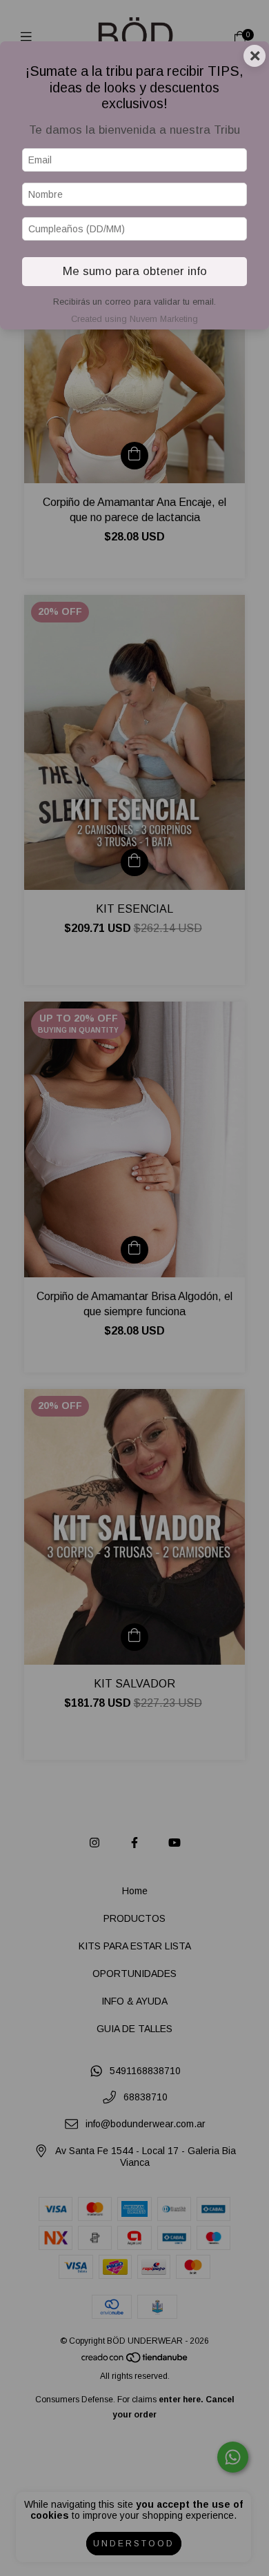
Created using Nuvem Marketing (134, 319)
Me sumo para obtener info (135, 271)
